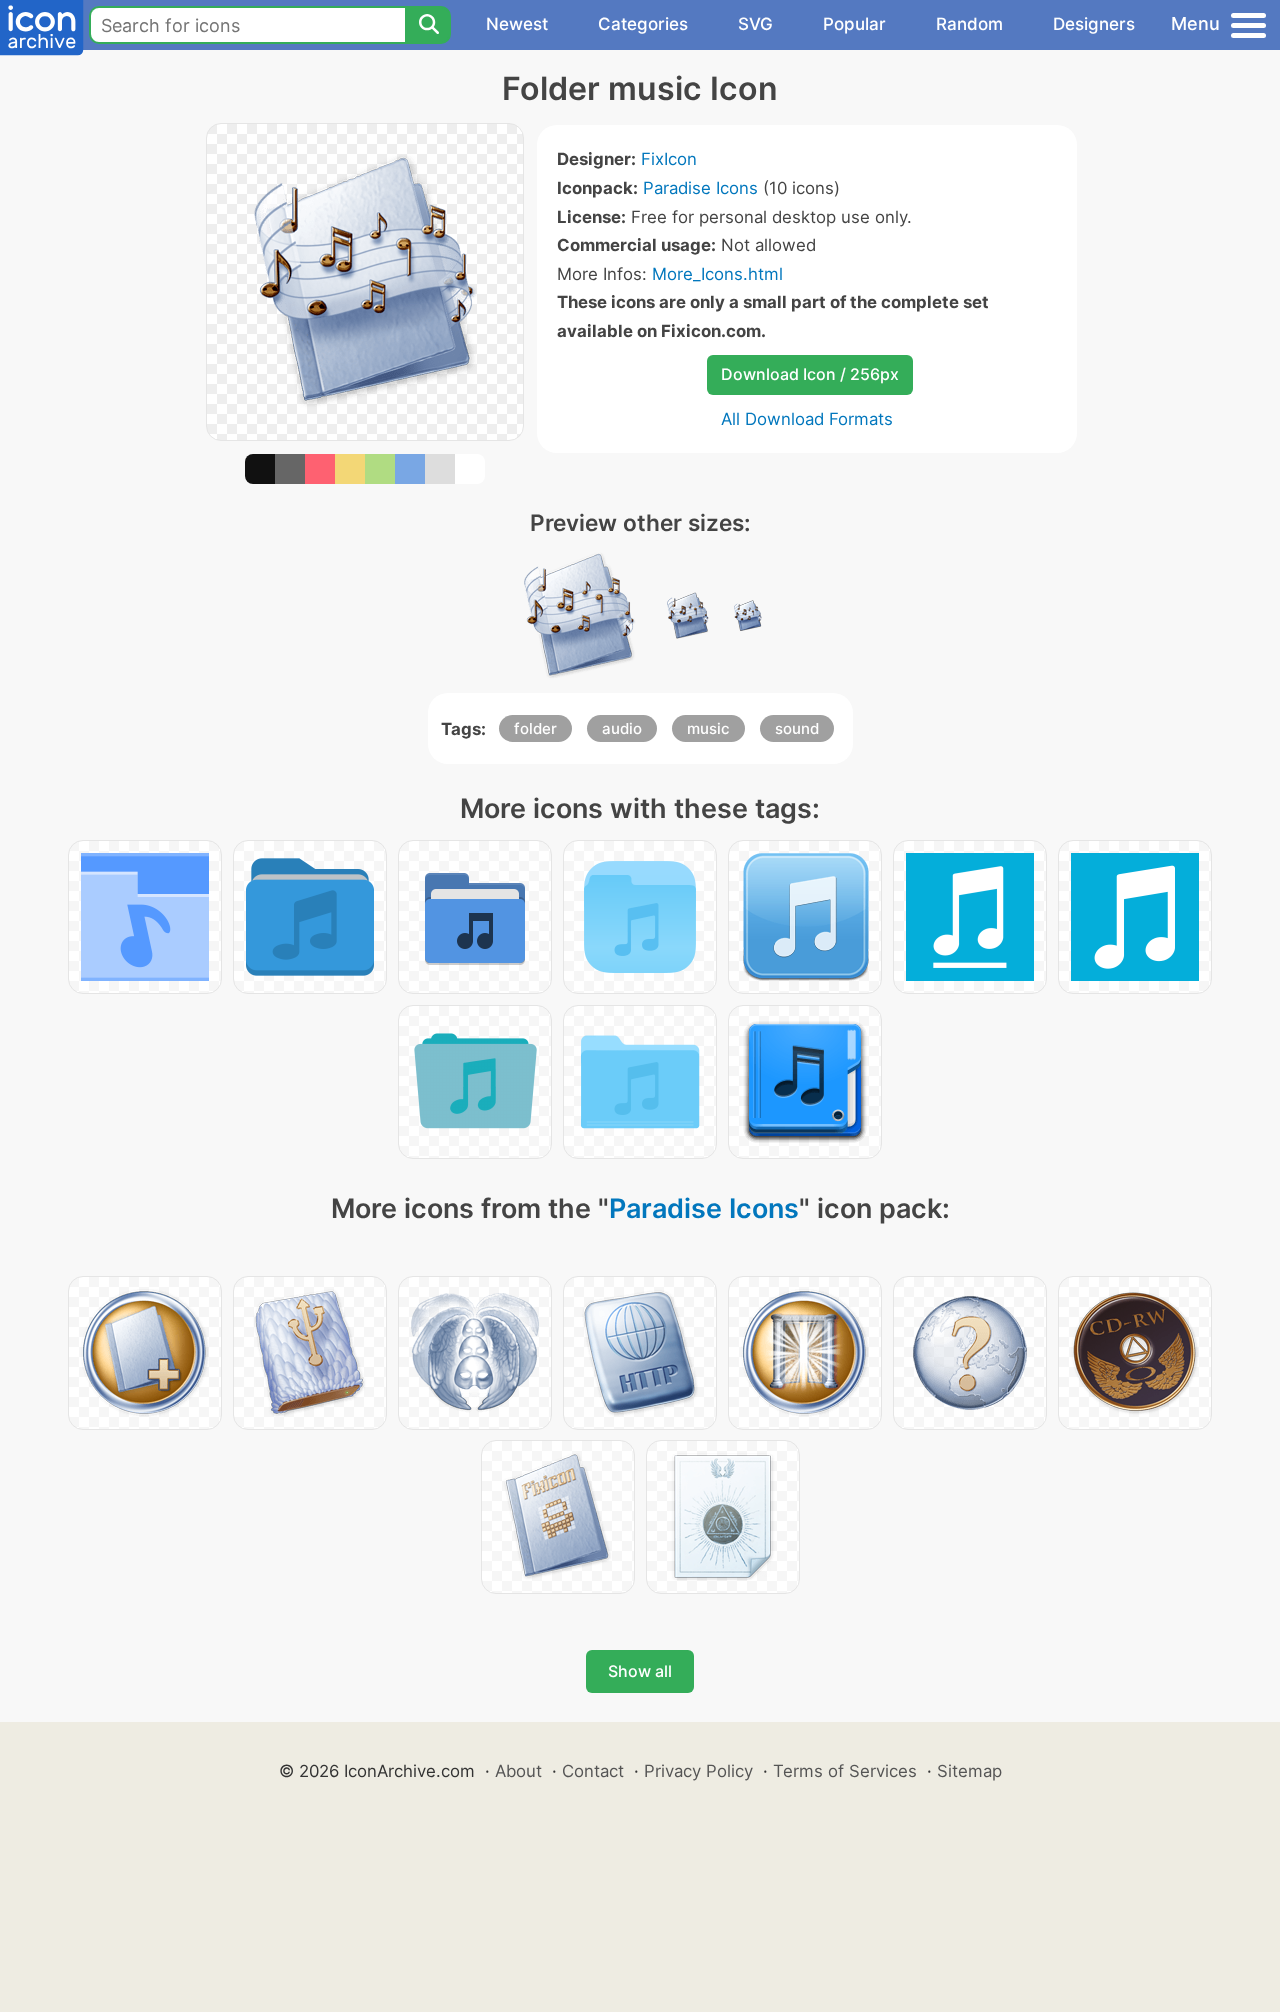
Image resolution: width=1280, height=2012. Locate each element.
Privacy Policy (698, 1771)
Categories (643, 24)
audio (622, 728)
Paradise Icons (700, 188)
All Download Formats (807, 419)
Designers (1094, 24)
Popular (854, 24)
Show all (640, 1671)
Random (969, 24)
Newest (517, 24)
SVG (755, 24)
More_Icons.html (717, 274)
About (518, 1771)
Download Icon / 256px (810, 374)
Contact (593, 1771)
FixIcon (669, 159)
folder (535, 728)
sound (797, 728)
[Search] (428, 25)
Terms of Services (845, 1771)
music (708, 728)
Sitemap (969, 1771)
